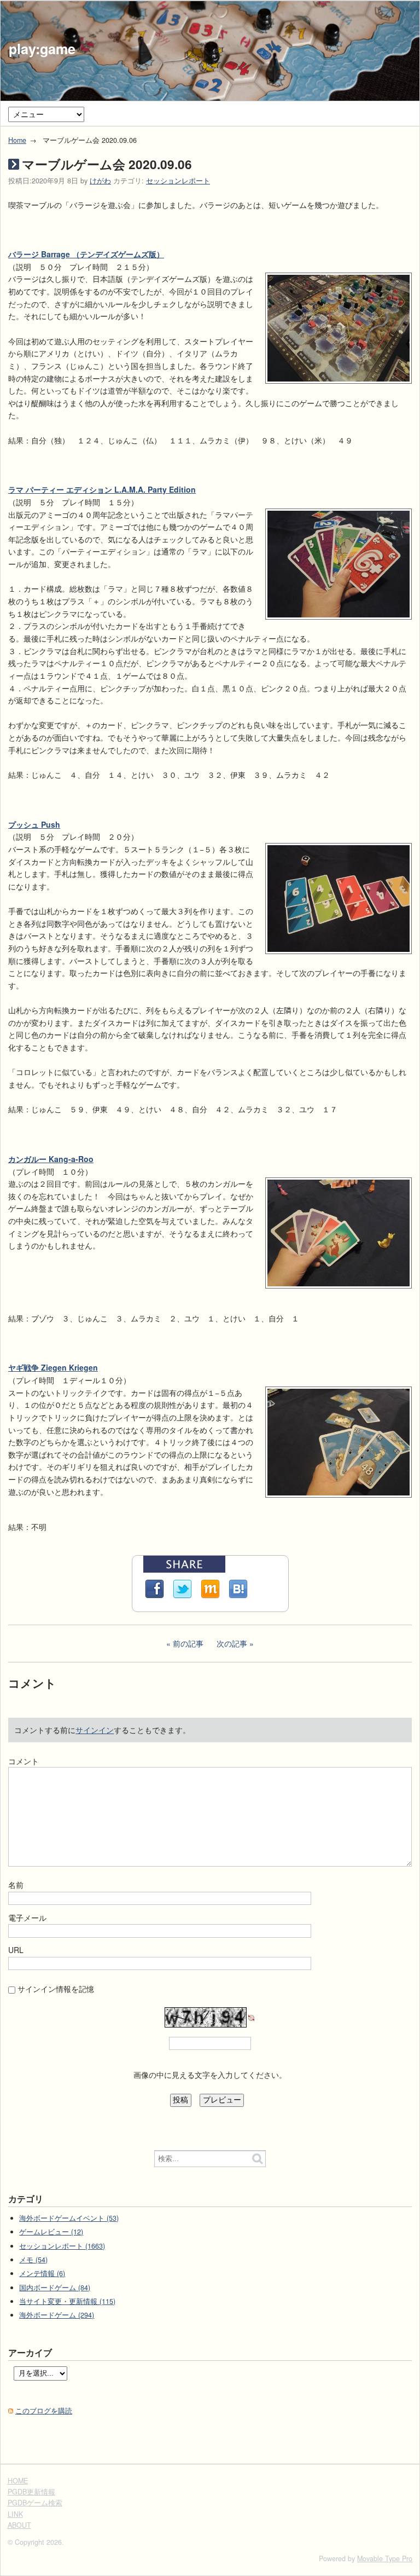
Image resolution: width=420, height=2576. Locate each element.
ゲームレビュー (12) (51, 2232)
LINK (15, 2514)
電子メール (27, 1917)
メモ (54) (33, 2260)
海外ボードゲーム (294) (57, 2315)
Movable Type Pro (385, 2558)
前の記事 (188, 1643)
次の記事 (232, 1643)
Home (17, 140)
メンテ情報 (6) (42, 2273)
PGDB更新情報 (31, 2492)
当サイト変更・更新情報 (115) (67, 2301)
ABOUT (19, 2525)
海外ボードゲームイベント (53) (69, 2218)
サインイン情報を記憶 (56, 1989)
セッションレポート (178, 181)
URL (16, 1950)
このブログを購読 (44, 2411)
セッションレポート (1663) (62, 2246)
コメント (24, 1761)
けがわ (100, 181)
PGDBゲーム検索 (35, 2503)
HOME (18, 2481)
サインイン (95, 1730)
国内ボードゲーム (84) (55, 2288)
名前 (16, 1885)
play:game (42, 49)
